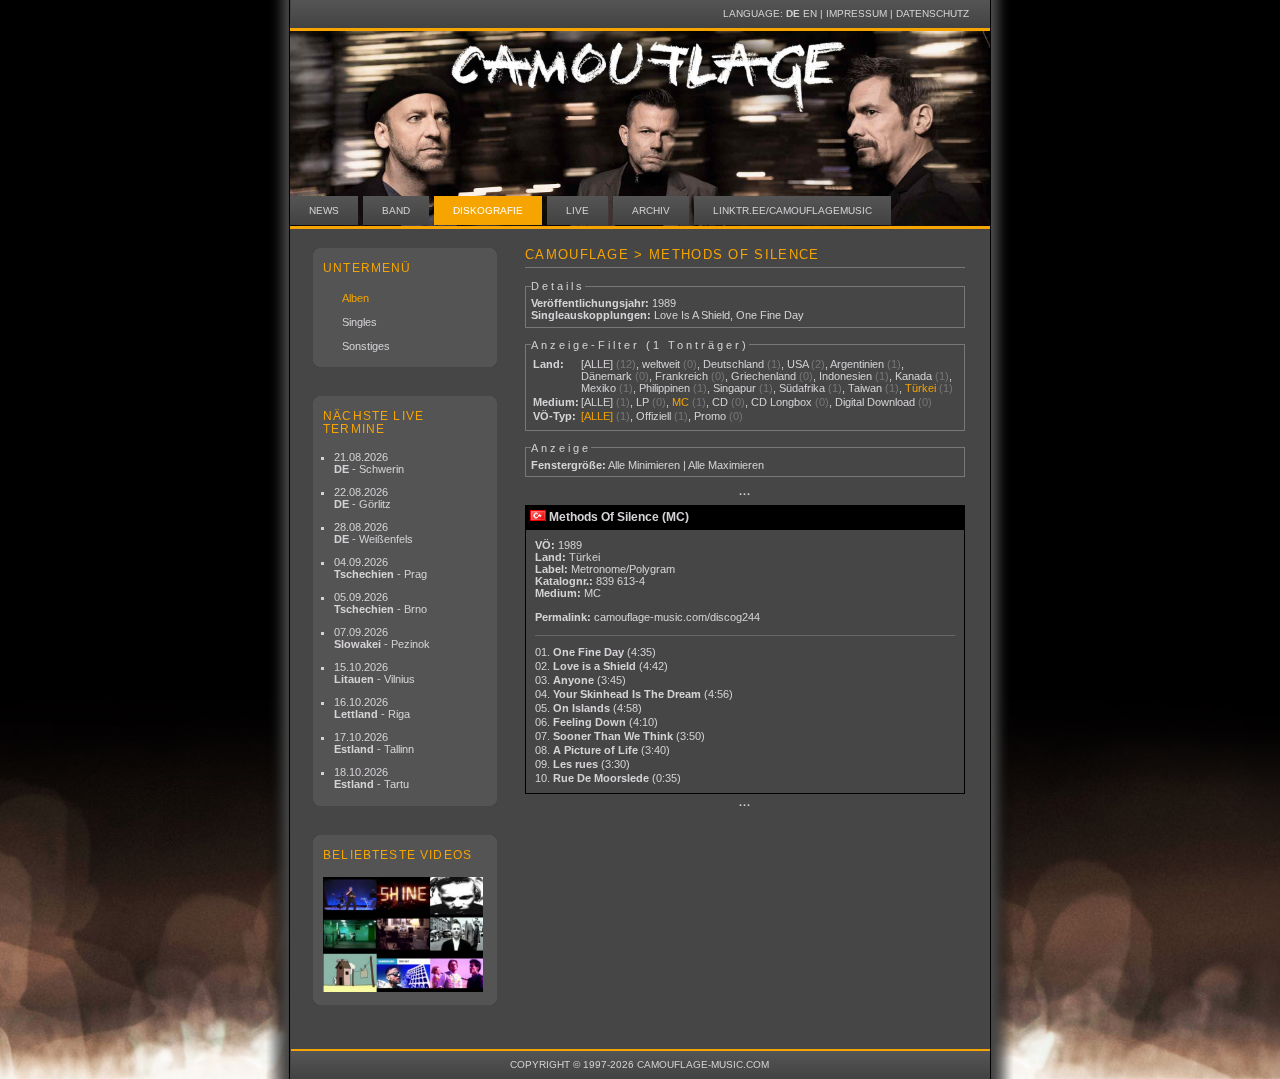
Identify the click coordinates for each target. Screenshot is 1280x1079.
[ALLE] (597, 364)
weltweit (661, 364)
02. (601, 666)
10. (608, 778)
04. (634, 694)
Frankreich (681, 376)
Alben (355, 298)
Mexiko (598, 388)
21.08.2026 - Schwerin (369, 463)
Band (396, 210)
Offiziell (653, 416)
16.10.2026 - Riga (372, 708)
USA (797, 364)
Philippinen (664, 388)
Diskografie (488, 210)
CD (720, 402)
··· (745, 494)
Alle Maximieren (726, 465)
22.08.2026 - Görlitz (362, 498)
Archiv (651, 210)
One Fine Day (770, 315)
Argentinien (857, 364)
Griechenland (763, 376)
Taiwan (865, 388)
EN (810, 13)
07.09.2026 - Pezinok (382, 638)
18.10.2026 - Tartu (371, 778)
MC (680, 402)
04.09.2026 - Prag (380, 568)
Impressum (856, 13)
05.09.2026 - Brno (380, 603)
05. (588, 708)
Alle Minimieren (644, 465)
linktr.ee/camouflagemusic (792, 210)
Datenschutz (932, 13)
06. (596, 722)
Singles (359, 322)
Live (577, 210)
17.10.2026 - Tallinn (374, 743)
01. (595, 652)
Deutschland (733, 364)
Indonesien (845, 376)
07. (620, 736)
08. (602, 750)
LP (642, 402)
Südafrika (802, 388)
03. (580, 680)
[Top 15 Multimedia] (405, 934)
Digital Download (875, 402)
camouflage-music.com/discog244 (677, 617)
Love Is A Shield (692, 315)
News (324, 210)
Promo (710, 416)
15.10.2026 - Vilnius (374, 673)
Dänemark (606, 376)
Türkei (920, 388)
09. (582, 764)
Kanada (913, 376)
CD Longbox (781, 402)
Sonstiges (366, 346)
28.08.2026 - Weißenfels (373, 533)
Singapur (734, 388)
